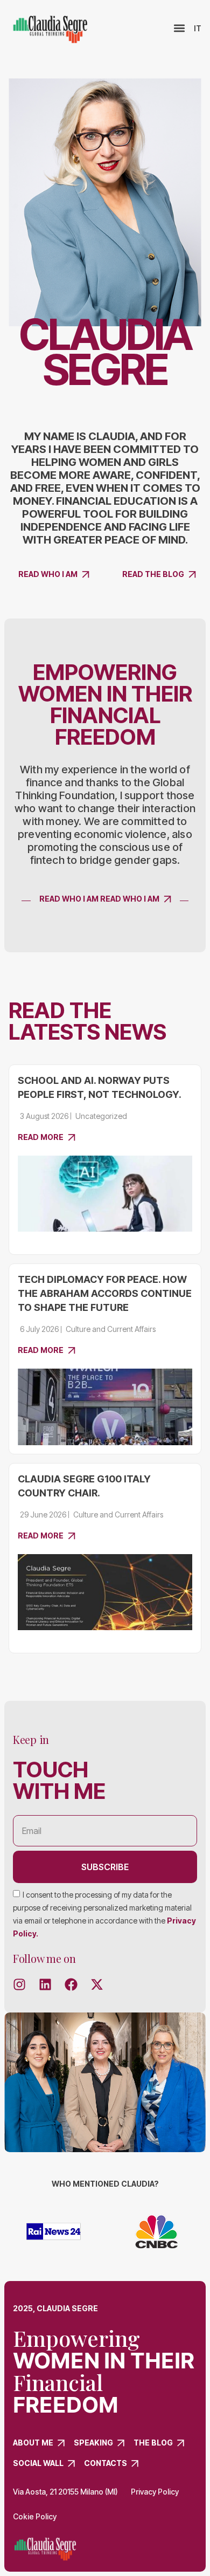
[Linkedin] (45, 1984)
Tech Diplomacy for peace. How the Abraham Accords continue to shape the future (105, 1293)
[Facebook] (71, 1984)
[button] (180, 28)
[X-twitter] (97, 1984)
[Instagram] (19, 1984)
